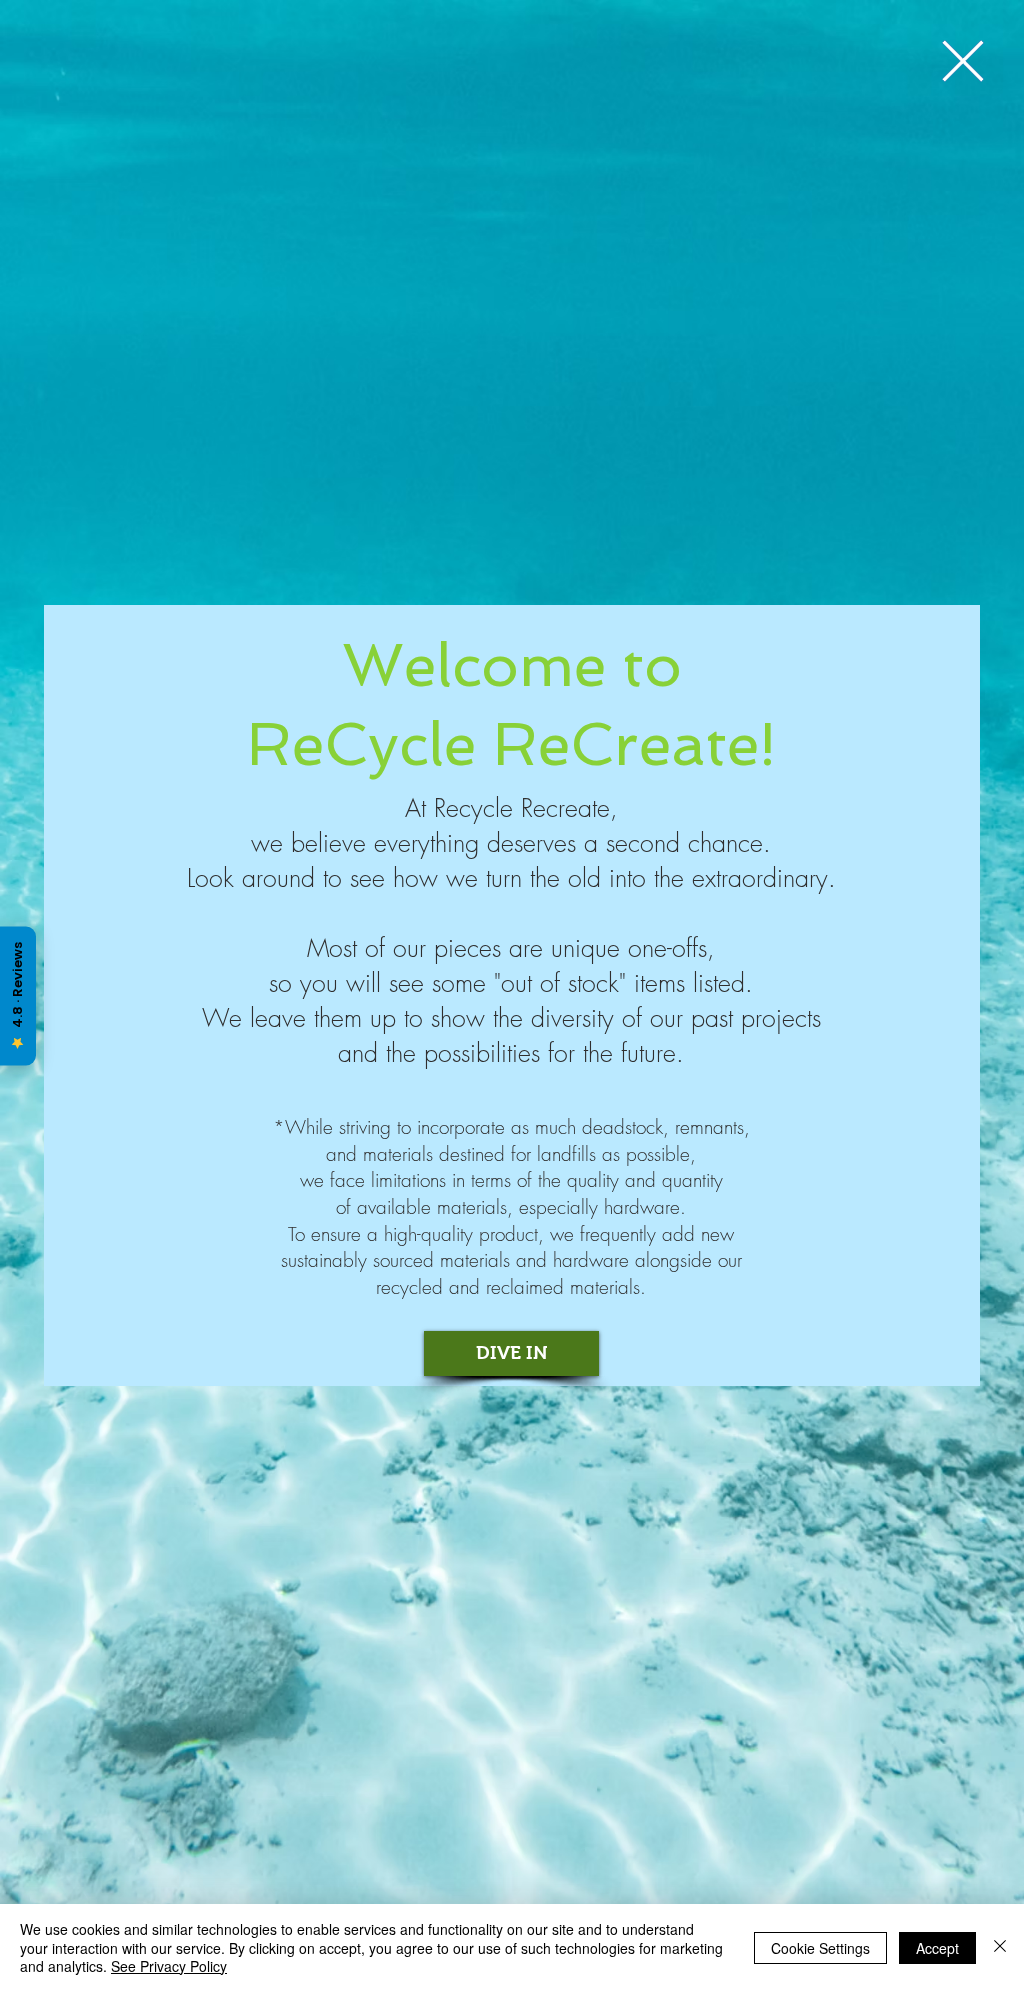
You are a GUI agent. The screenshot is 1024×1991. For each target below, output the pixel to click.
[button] (963, 61)
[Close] (1000, 1947)
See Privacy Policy (169, 1966)
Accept (937, 1948)
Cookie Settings (820, 1948)
